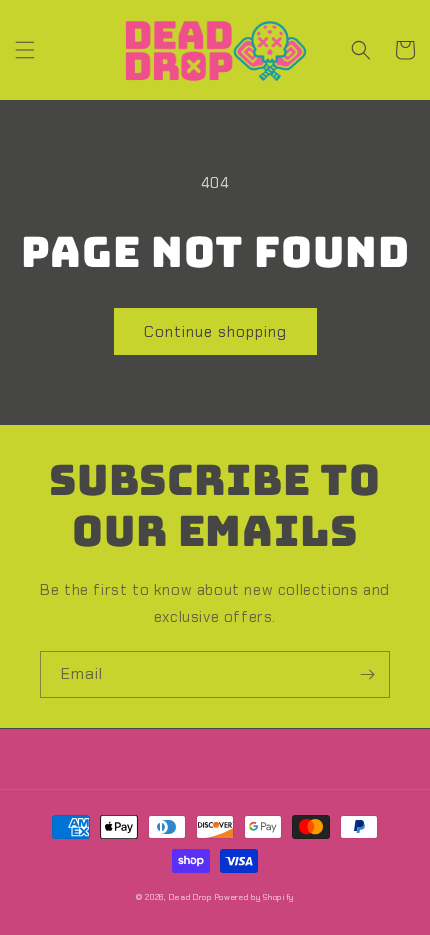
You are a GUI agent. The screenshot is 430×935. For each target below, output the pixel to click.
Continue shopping (215, 332)
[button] (25, 50)
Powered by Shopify (255, 897)
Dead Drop (190, 897)
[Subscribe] (367, 674)
